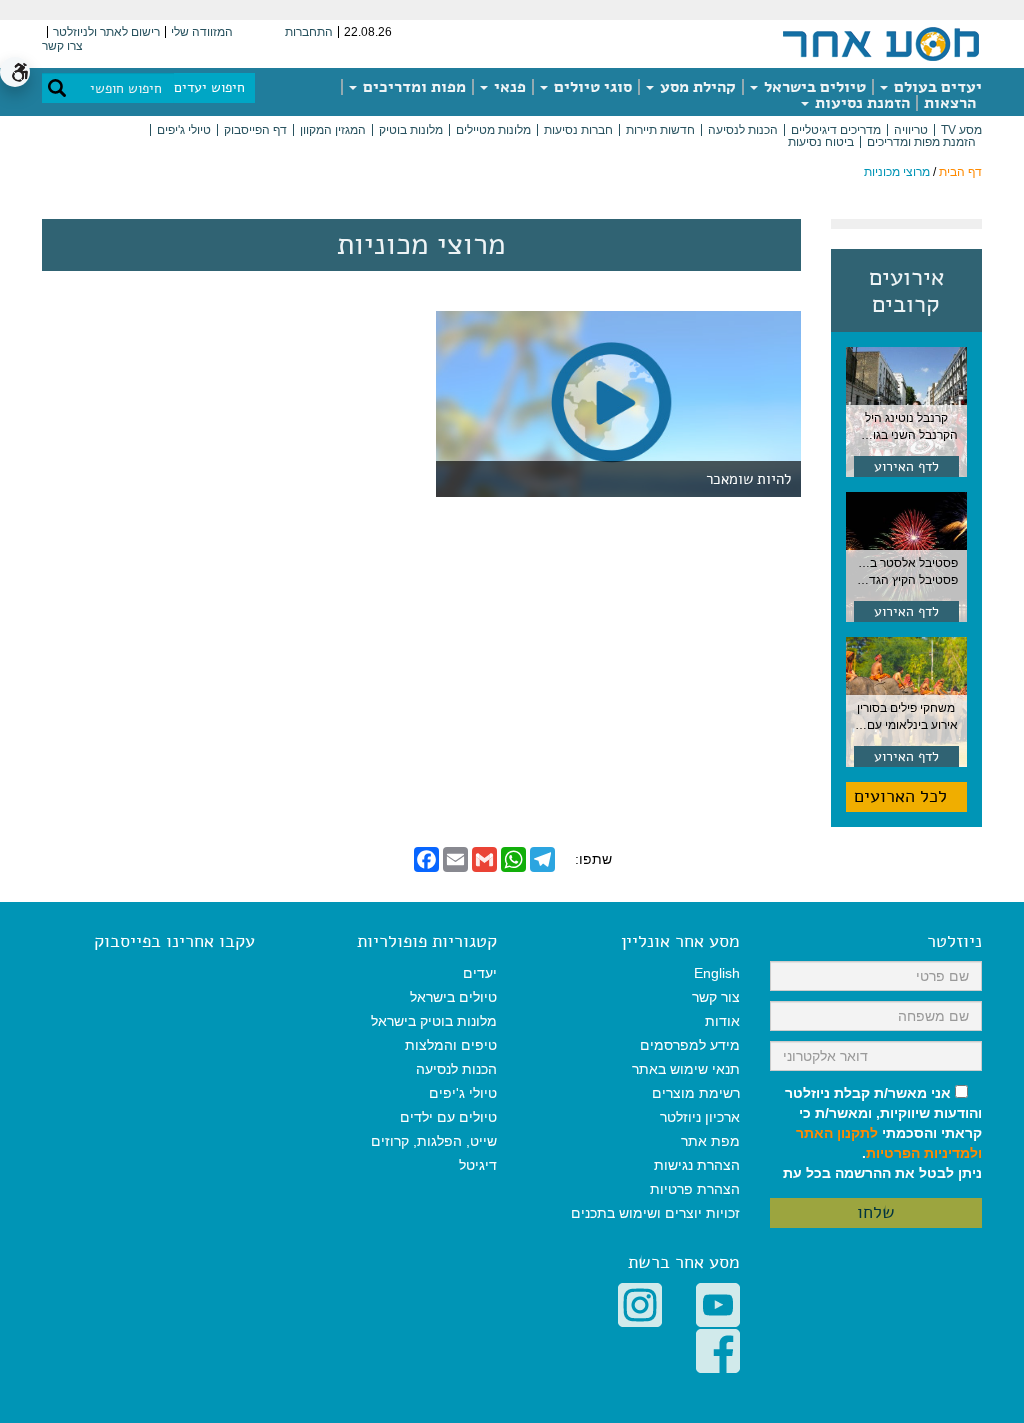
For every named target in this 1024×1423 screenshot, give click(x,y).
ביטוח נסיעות (821, 142)
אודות (722, 1021)
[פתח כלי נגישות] (15, 72)
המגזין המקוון (333, 130)
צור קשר (716, 997)
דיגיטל (478, 1165)
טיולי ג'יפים (184, 130)
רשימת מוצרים (696, 1093)
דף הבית (960, 172)
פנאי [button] (508, 87)
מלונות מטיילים (493, 130)
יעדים (480, 973)
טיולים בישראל (813, 87)
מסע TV (961, 130)
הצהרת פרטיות (695, 1189)
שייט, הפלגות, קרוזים (434, 1141)
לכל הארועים (900, 796)
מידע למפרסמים (690, 1045)
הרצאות (950, 103)
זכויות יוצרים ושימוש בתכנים (655, 1213)
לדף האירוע (906, 466)
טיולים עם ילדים (448, 1117)
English (717, 973)
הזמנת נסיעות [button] (860, 103)
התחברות (309, 32)
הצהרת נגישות (697, 1165)
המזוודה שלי (202, 32)
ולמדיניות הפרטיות (924, 1153)
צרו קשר (62, 46)
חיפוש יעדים (209, 87)
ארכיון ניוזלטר (700, 1117)
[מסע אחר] (881, 43)
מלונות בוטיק (411, 130)
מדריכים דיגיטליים (836, 130)
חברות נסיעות (578, 130)
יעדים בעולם (936, 87)
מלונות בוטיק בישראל (434, 1021)
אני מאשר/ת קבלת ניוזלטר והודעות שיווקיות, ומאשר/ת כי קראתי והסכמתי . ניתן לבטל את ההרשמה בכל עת (882, 1133)
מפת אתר (710, 1141)
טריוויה (911, 130)
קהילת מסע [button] (696, 87)
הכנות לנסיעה (743, 130)
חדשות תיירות (660, 130)
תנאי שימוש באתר (686, 1069)
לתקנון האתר (837, 1133)
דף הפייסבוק (255, 130)
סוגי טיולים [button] (591, 87)
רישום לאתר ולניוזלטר (106, 32)
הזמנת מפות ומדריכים (921, 142)
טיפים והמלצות (451, 1045)
